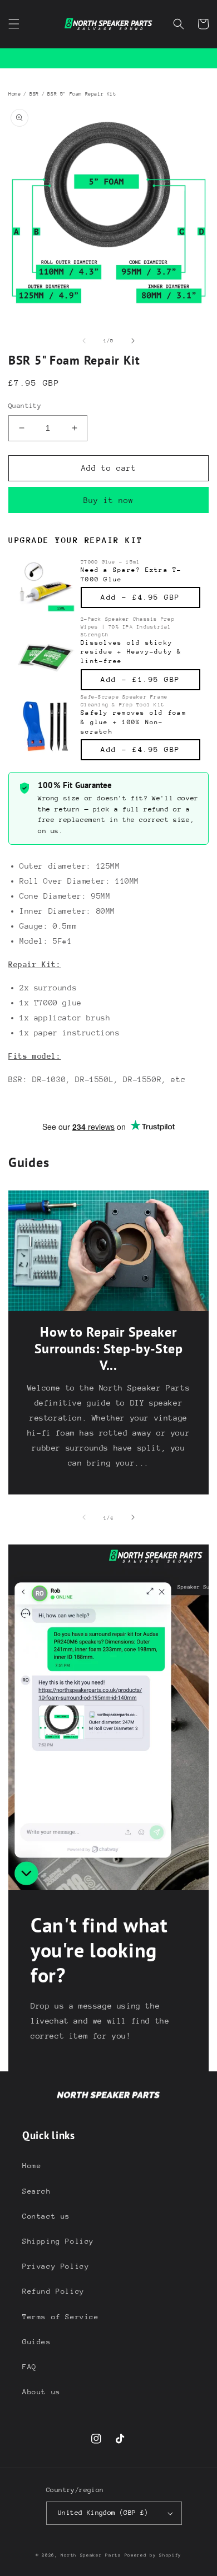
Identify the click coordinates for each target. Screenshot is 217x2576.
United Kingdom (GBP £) (103, 2513)
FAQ (29, 2367)
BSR (34, 94)
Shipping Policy (58, 2241)
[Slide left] (84, 341)
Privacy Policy (56, 2266)
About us (41, 2392)
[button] (14, 24)
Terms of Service (61, 2317)
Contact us (46, 2216)
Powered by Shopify (153, 2555)
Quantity (25, 406)
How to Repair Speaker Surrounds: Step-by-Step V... (109, 1349)
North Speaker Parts (91, 2555)
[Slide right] (133, 341)
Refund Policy (53, 2291)
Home (14, 94)
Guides (37, 2342)
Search (37, 2191)
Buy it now (108, 500)
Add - (140, 597)
